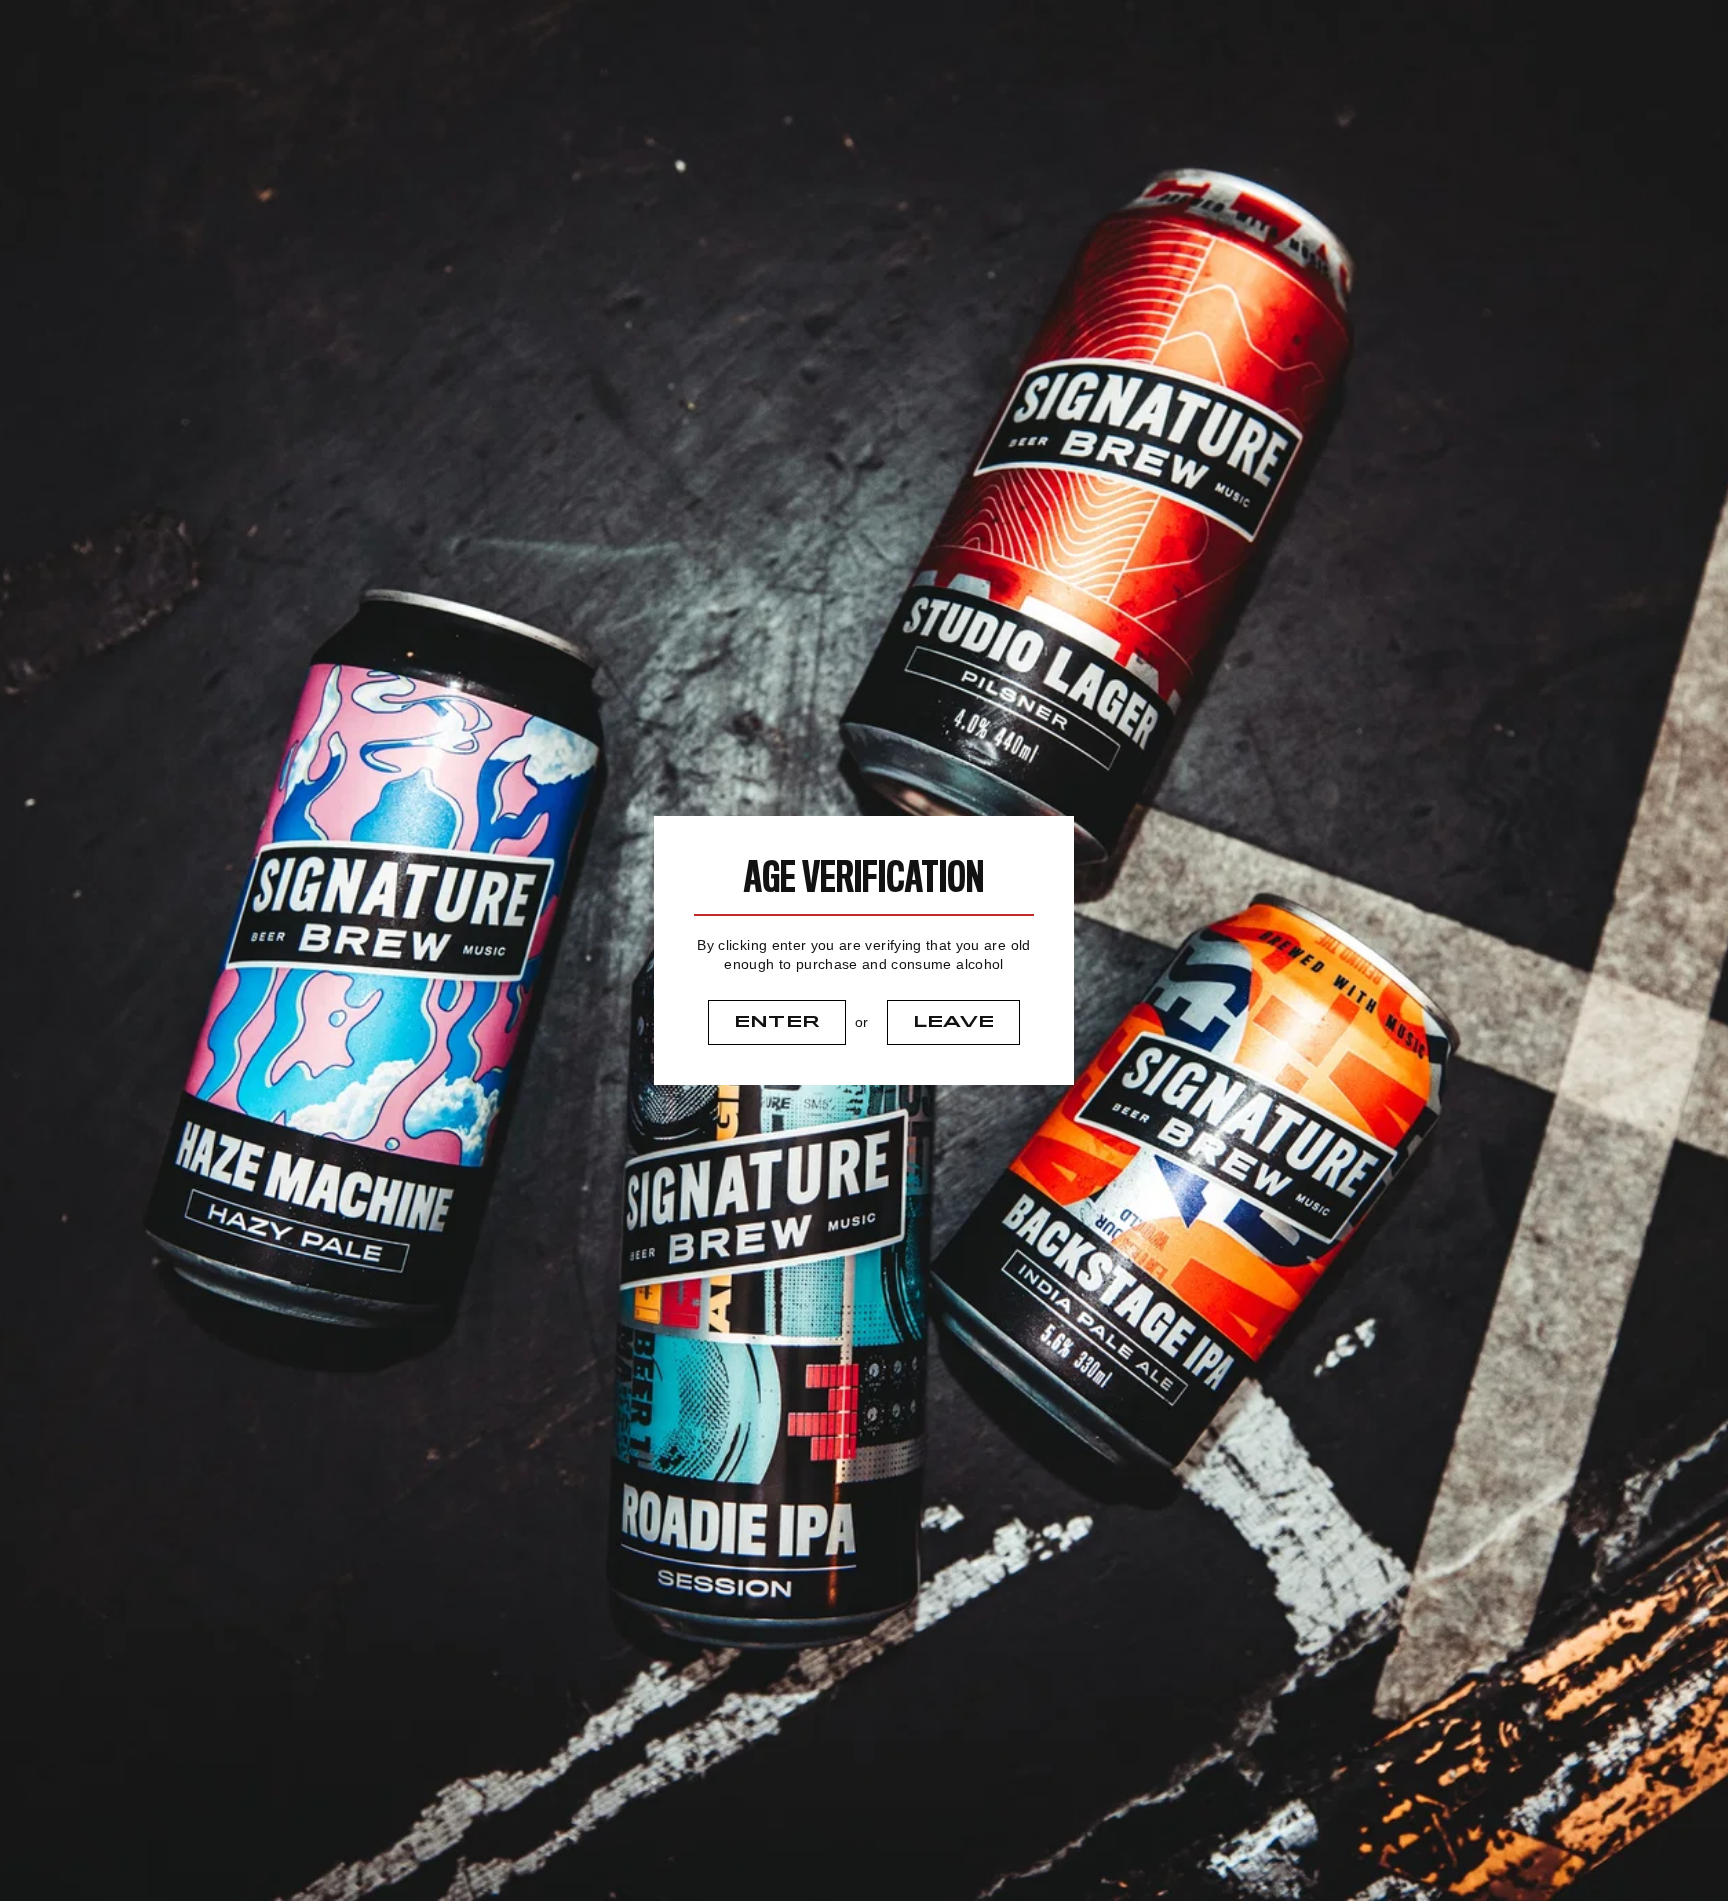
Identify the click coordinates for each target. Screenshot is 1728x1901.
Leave (954, 1022)
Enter (777, 1022)
